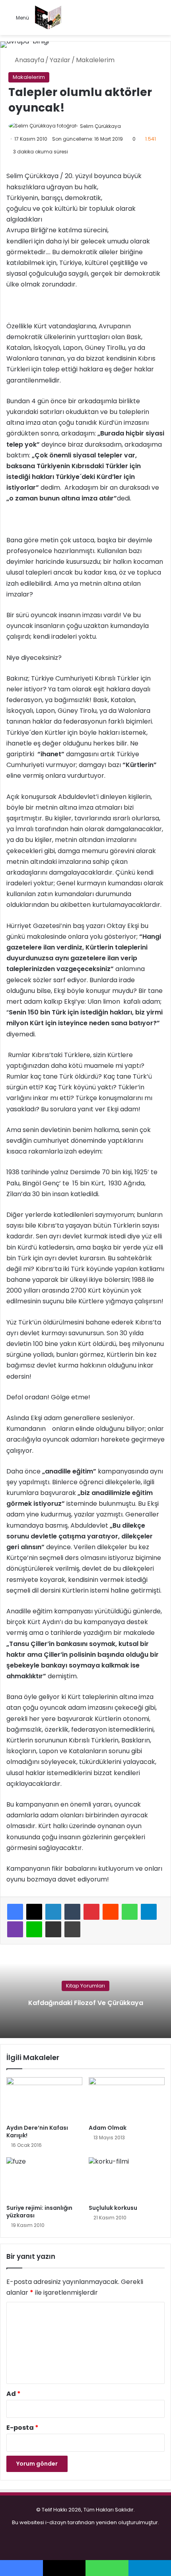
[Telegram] (149, 1912)
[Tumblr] (72, 1912)
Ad (14, 2394)
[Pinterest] (91, 1912)
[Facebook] (15, 1912)
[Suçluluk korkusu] (127, 2179)
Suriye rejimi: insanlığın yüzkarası (39, 2212)
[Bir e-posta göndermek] (129, 126)
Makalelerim (95, 60)
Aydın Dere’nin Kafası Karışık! (37, 2132)
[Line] (34, 1929)
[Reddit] (111, 1912)
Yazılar (60, 60)
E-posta (22, 2428)
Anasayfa (29, 60)
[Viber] (15, 1929)
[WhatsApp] (130, 1912)
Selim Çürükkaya (100, 126)
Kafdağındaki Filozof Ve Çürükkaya (86, 2003)
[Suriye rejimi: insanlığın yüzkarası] (44, 2179)
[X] (34, 1912)
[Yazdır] (72, 1929)
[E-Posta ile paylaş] (53, 1929)
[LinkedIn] (53, 1912)
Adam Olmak (108, 2128)
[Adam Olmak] (127, 2099)
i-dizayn (56, 2522)
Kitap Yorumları (85, 1986)
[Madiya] (48, 18)
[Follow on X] (124, 126)
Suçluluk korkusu (113, 2208)
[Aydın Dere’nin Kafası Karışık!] (44, 2099)
